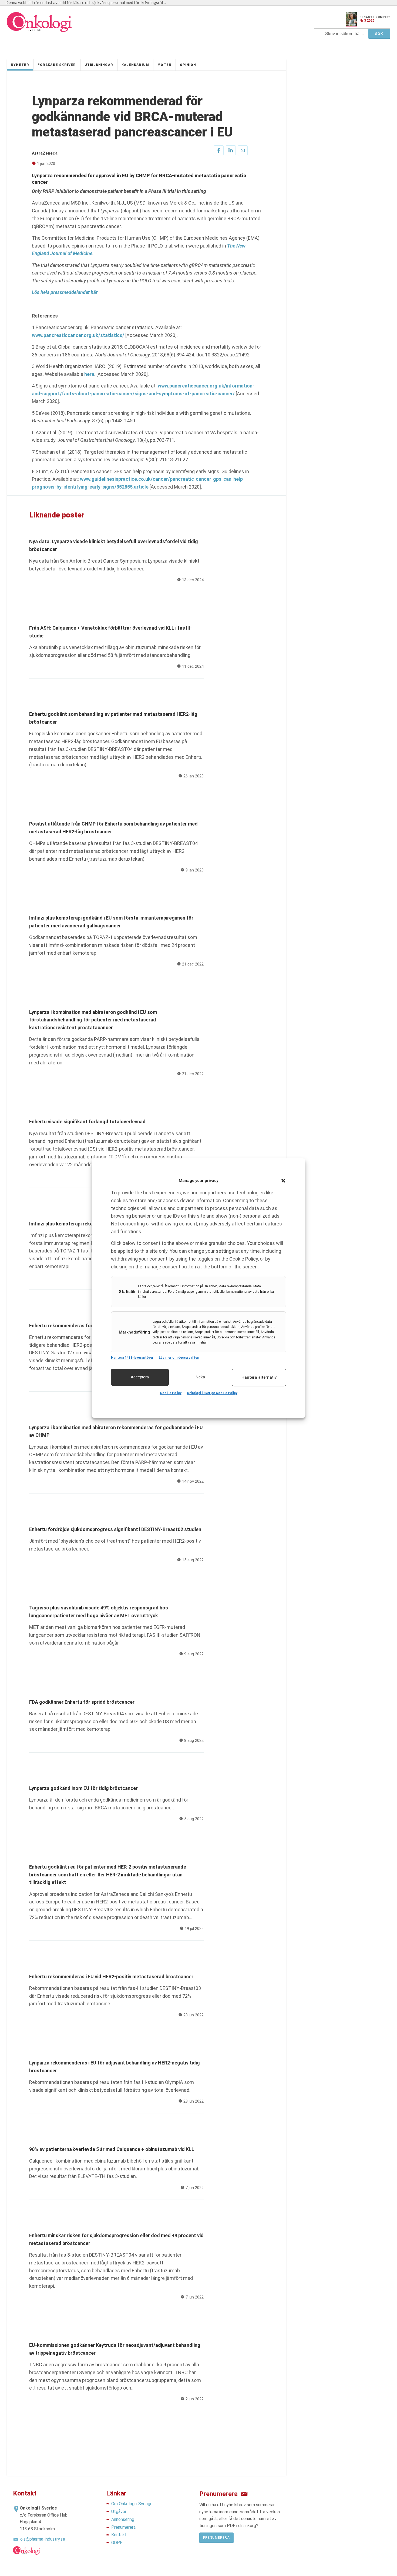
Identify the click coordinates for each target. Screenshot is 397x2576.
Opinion (188, 65)
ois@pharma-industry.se (43, 2539)
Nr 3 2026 (367, 21)
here (89, 374)
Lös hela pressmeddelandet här (65, 292)
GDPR (117, 2543)
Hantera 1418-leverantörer (132, 1358)
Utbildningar (99, 65)
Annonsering (123, 2519)
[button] (283, 1181)
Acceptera (140, 1377)
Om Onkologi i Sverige (132, 2504)
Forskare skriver (57, 65)
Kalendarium (135, 65)
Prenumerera (123, 2527)
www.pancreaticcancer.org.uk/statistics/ (78, 335)
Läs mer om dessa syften (179, 1358)
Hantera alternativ (259, 1377)
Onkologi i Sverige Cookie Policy (212, 1393)
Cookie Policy (171, 1393)
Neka (200, 1377)
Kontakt (119, 2535)
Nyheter (20, 65)
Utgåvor (119, 2512)
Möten (164, 65)
